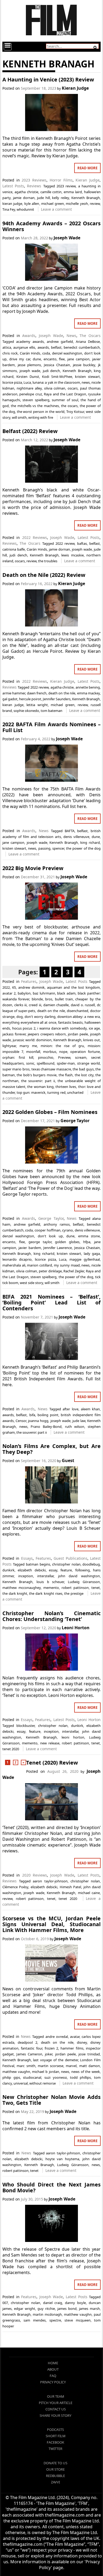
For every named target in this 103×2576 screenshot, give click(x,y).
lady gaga (92, 1254)
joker (49, 2054)
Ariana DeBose (88, 342)
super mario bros (16, 1069)
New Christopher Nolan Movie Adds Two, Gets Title (51, 2100)
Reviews (34, 186)
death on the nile (62, 693)
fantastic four (31, 2048)
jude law (79, 1421)
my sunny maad (67, 1265)
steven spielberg (36, 400)
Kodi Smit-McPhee (57, 377)
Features (29, 981)
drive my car (20, 359)
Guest (68, 1460)
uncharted (75, 1092)
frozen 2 (51, 2048)
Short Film (56, 2436)
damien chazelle (56, 1005)
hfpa (87, 1242)
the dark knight (15, 1593)
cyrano (67, 1230)
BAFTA (70, 831)
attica (7, 347)
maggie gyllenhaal (85, 1259)
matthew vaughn (16, 2072)
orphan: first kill (18, 1057)
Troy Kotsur (75, 412)
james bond (67, 2309)
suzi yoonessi (56, 2077)
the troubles (48, 561)
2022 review (65, 543)
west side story (31, 1283)
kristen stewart (87, 377)
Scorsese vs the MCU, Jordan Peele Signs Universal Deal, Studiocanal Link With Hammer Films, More (51, 1924)
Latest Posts (13, 186)
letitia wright (37, 705)
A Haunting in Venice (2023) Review (48, 79)
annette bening (88, 687)
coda (46, 353)
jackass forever (14, 1034)
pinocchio (46, 1057)
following (83, 1570)
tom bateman (51, 711)
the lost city (84, 1075)
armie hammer (14, 693)
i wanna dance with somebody (62, 1028)
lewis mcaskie (72, 555)
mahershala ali (14, 1265)
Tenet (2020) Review (52, 1763)
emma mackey (88, 693)
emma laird (73, 192)
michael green (53, 204)
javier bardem (30, 1248)
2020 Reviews (35, 1875)
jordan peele (78, 1034)
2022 (6, 987)
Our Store (55, 2469)
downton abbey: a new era (79, 1017)
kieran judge (12, 204)
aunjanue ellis (24, 347)
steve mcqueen (78, 2320)
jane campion (78, 359)
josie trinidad (89, 2054)
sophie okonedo (26, 711)
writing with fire (41, 417)
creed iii (35, 1005)
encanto (50, 359)
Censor (21, 1421)
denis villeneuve (76, 837)
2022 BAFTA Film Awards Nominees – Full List (51, 727)
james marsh (89, 2309)
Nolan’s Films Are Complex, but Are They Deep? (51, 1449)
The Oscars (90, 336)
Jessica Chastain (57, 365)
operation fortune (85, 1052)
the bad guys (83, 1069)
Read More (87, 168)
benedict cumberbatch (82, 347)
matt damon (90, 2066)
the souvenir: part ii (38, 1081)
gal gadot (10, 699)
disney (82, 2042)
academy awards (30, 342)
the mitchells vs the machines (35, 406)
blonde (37, 999)
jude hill (43, 198)
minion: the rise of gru (62, 1046)
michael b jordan (45, 2072)
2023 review (66, 186)
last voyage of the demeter (55, 2060)
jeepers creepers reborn (47, 1034)
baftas (82, 543)
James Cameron (29, 2054)
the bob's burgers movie (37, 1075)
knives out (92, 1040)
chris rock (10, 353)
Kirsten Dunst (28, 377)
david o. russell (83, 1005)
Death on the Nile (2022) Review (44, 575)
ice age (94, 1028)
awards (43, 347)
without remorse (43, 2083)
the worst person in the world (41, 412)
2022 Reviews (35, 537)
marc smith (26, 2066)
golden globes (67, 1242)
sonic (30, 1063)
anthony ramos (57, 1224)
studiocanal (32, 2077)
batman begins (38, 1564)
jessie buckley (84, 365)
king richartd (44, 1254)
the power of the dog (83, 848)
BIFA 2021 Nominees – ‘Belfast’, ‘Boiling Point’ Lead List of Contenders (51, 1302)
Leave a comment (56, 209)
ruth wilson (75, 1427)
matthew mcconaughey (22, 1588)
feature (66, 1570)
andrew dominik (31, 987)
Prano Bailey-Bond (46, 1427)
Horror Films (61, 180)
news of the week (86, 2072)
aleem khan (90, 1409)
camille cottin (51, 192)
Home (53, 2363)
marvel (71, 2066)
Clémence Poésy (15, 1887)
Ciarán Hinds (30, 353)
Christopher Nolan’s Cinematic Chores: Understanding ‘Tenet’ (51, 1616)
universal (21, 2083)
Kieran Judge (75, 88)
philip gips (11, 2077)
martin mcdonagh (47, 2314)
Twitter (55, 2449)
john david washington (79, 1576)
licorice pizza (12, 382)
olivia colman (55, 388)
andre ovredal (57, 2037)
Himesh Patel (70, 1887)
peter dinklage (50, 1271)
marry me (28, 1046)
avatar (75, 2037)
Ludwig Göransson (84, 1582)
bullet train (64, 999)
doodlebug (91, 1564)
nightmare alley (29, 388)
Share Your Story (55, 2415)
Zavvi (55, 2482)
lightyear (9, 1046)
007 (5, 2303)
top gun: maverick (31, 1092)
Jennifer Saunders (57, 699)
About (53, 2369)
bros (49, 999)
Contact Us (56, 2409)
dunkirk (8, 1570)
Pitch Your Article (56, 2403)
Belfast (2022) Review (30, 431)
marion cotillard (39, 1265)
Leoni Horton (76, 1628)
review (95, 204)
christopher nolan (66, 1564)
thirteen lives (66, 1087)
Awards (29, 336)
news (86, 382)
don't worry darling (40, 1017)
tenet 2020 (11, 1749)
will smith (19, 417)
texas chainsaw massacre (51, 1069)
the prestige (74, 1593)
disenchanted (78, 1011)
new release (50, 1743)
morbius (50, 1052)
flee (62, 359)
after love (70, 1409)
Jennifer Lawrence (58, 1248)
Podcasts (55, 2430)
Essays (27, 1558)
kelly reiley (60, 198)
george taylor (40, 1242)
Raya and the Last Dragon (65, 394)
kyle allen (32, 204)
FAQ (53, 2376)
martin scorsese (51, 2066)
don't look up (50, 1236)
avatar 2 (9, 993)
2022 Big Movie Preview (33, 868)
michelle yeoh (77, 204)
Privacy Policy (53, 2382)
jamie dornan (24, 198)
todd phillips (81, 2077)
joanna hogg (38, 1421)
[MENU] (8, 47)
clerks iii (21, 1005)
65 (14, 987)
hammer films (72, 2048)
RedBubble (55, 2476)
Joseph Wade (67, 238)
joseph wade (30, 371)
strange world (88, 1063)
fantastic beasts (71, 1022)
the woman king (40, 1087)
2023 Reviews (34, 180)
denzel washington (67, 353)
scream (81, 1057)
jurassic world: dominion (32, 1040)
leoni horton (73, 1737)
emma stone (89, 1236)
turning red (56, 1092)
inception (26, 1576)
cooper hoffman (48, 1230)
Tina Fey (9, 209)
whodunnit (25, 209)
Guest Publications (71, 1558)
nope (63, 1052)
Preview (64, 1057)
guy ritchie (46, 2309)
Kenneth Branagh (86, 198)
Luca (27, 382)
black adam (66, 993)
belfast (56, 347)
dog (20, 1017)
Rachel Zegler (74, 1271)
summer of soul (65, 400)
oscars (73, 388)
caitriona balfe (14, 549)
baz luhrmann (44, 993)
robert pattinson (75, 1588)
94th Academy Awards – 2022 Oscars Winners (51, 226)
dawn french (37, 693)
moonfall (33, 1052)
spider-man (66, 1063)
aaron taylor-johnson (50, 1881)
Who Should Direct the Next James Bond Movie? (51, 2187)
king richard (90, 842)
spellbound (46, 1063)
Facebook (55, 2442)
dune (37, 359)
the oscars (69, 406)
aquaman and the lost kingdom (73, 987)
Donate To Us (55, 2463)
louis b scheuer (50, 1582)
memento (51, 1588)
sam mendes (35, 2320)
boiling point (48, 1415)
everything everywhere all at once (29, 1022)
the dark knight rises (46, 1593)
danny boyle (75, 2303)
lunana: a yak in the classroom (56, 382)
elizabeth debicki (32, 1570)
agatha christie (26, 192)
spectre (55, 2320)
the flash (66, 1075)
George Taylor (75, 1121)
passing (44, 848)
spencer (58, 848)
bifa (32, 1415)
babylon (24, 993)
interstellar (45, 1576)
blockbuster (25, 1726)
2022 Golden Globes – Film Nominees (50, 1112)
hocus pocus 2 (24, 1028)
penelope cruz (31, 394)
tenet (96, 1588)
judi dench (51, 371)
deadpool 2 (27, 2042)
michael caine (89, 1893)
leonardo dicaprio (17, 1259)
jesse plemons (29, 365)
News (71, 336)
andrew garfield (60, 342)
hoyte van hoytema (62, 2159)
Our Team (56, 2396)
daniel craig (53, 2303)
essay (53, 1570)
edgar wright (25, 2309)
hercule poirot (30, 699)
